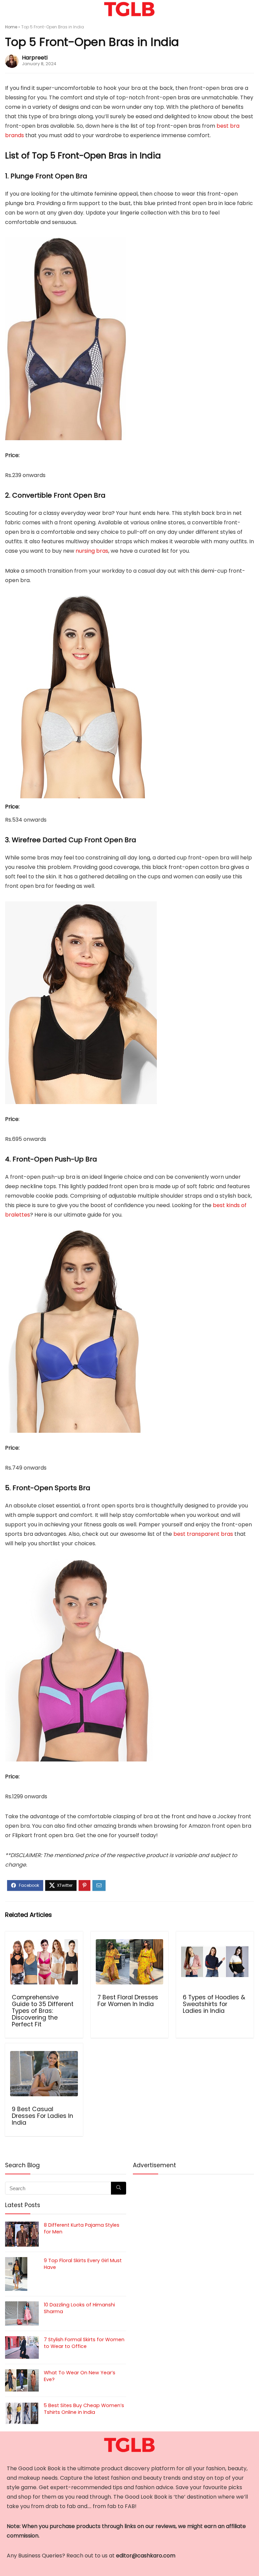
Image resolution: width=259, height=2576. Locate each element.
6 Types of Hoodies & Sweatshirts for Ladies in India (214, 2004)
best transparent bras (203, 1534)
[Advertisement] (193, 2229)
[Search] (249, 9)
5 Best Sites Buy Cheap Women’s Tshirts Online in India (84, 2409)
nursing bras (92, 551)
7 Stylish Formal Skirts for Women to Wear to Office (84, 2343)
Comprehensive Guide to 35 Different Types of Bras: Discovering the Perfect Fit (43, 2011)
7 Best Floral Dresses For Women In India (128, 2001)
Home (11, 27)
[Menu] (8, 9)
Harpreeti (35, 58)
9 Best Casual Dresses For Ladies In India (42, 2116)
